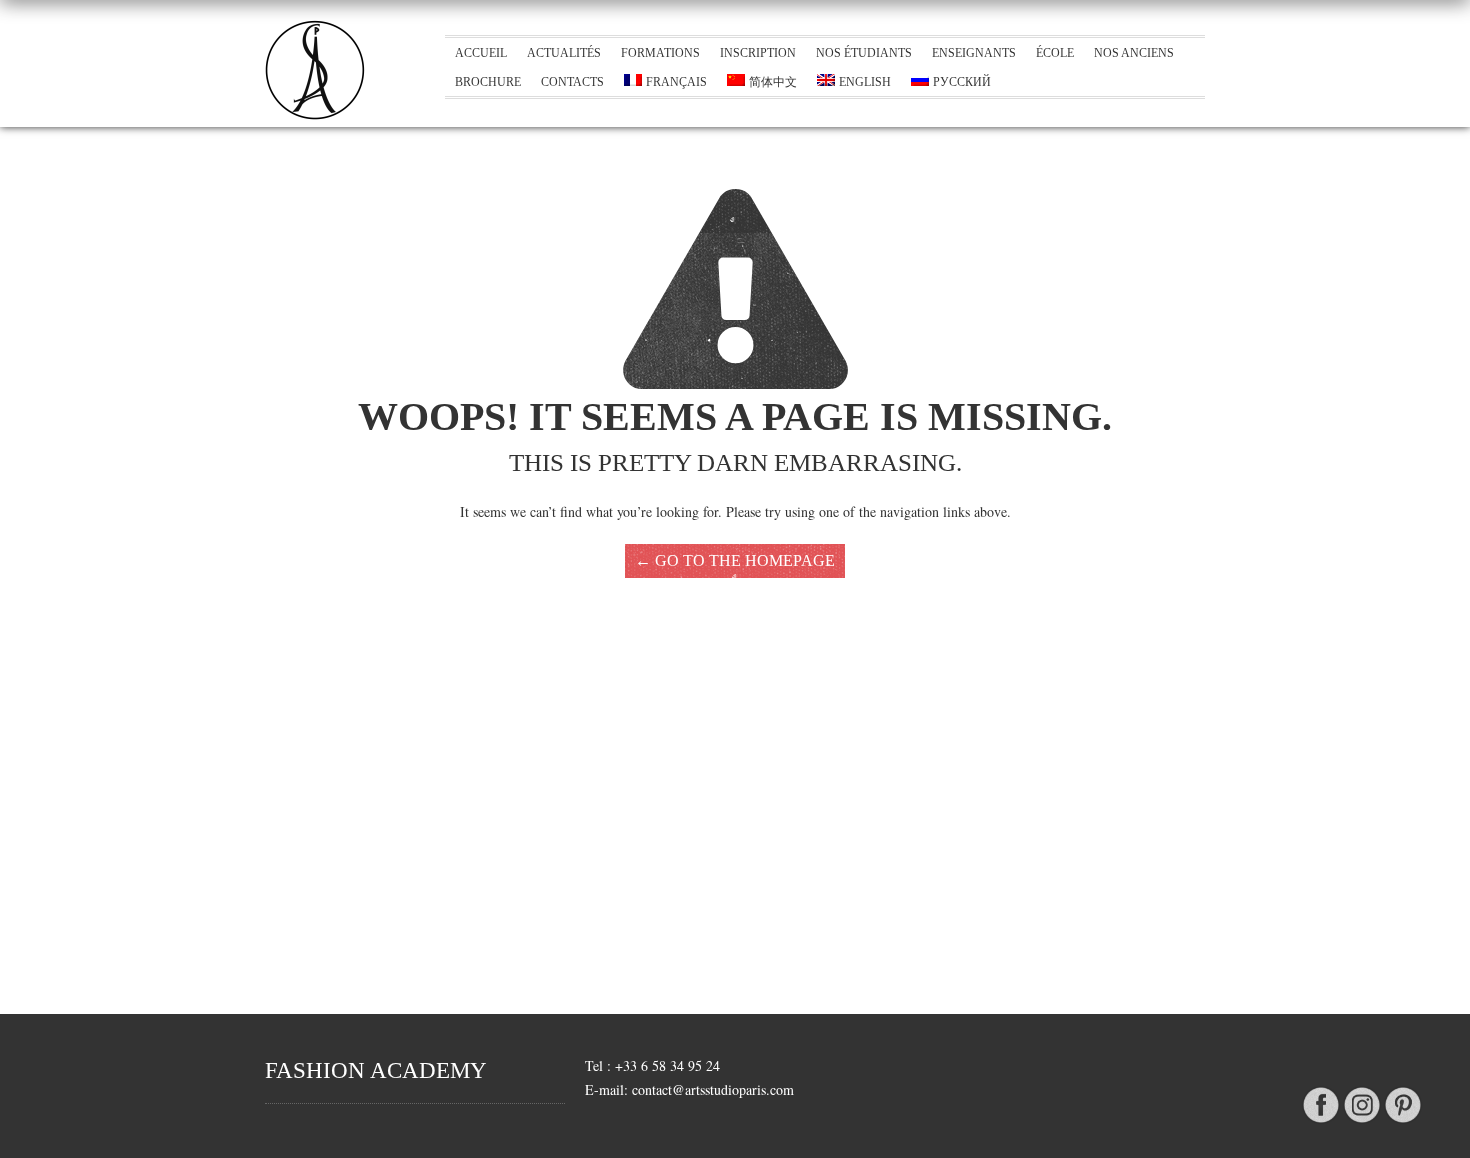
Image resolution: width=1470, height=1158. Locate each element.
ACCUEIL (481, 53)
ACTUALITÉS (564, 53)
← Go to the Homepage (735, 560)
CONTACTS (572, 82)
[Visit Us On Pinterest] (1402, 1123)
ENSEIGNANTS (974, 53)
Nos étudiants (864, 53)
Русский (962, 82)
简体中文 (773, 82)
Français (676, 82)
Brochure (488, 82)
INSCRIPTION (758, 53)
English (865, 82)
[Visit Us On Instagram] (1361, 1123)
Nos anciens (1134, 53)
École (1055, 53)
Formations (660, 53)
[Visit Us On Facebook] (1320, 1123)
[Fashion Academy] (315, 114)
